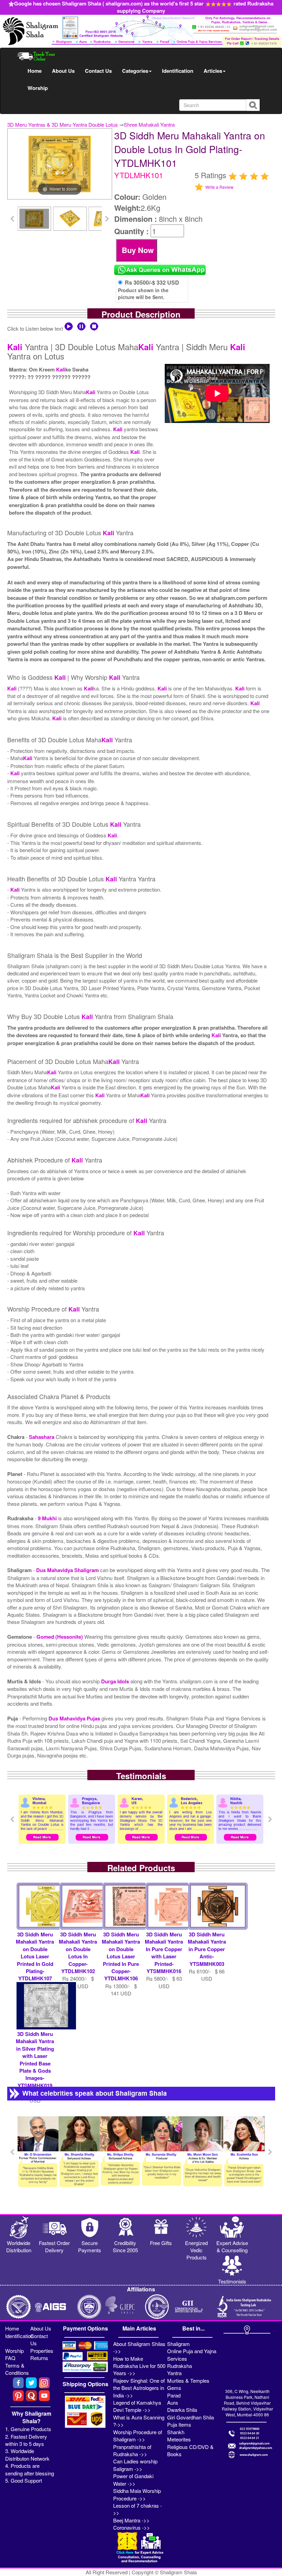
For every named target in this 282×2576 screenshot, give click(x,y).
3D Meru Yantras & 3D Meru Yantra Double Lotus (63, 124)
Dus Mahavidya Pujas (75, 1718)
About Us (63, 71)
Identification (178, 71)
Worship (38, 88)
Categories (135, 71)
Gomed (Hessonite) (60, 1637)
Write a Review (219, 187)
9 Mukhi (48, 1518)
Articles (213, 71)
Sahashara (42, 1437)
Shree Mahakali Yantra (149, 124)
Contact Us (98, 71)
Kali (15, 347)
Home (35, 71)
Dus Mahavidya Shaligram (68, 1570)
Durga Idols (116, 1681)
